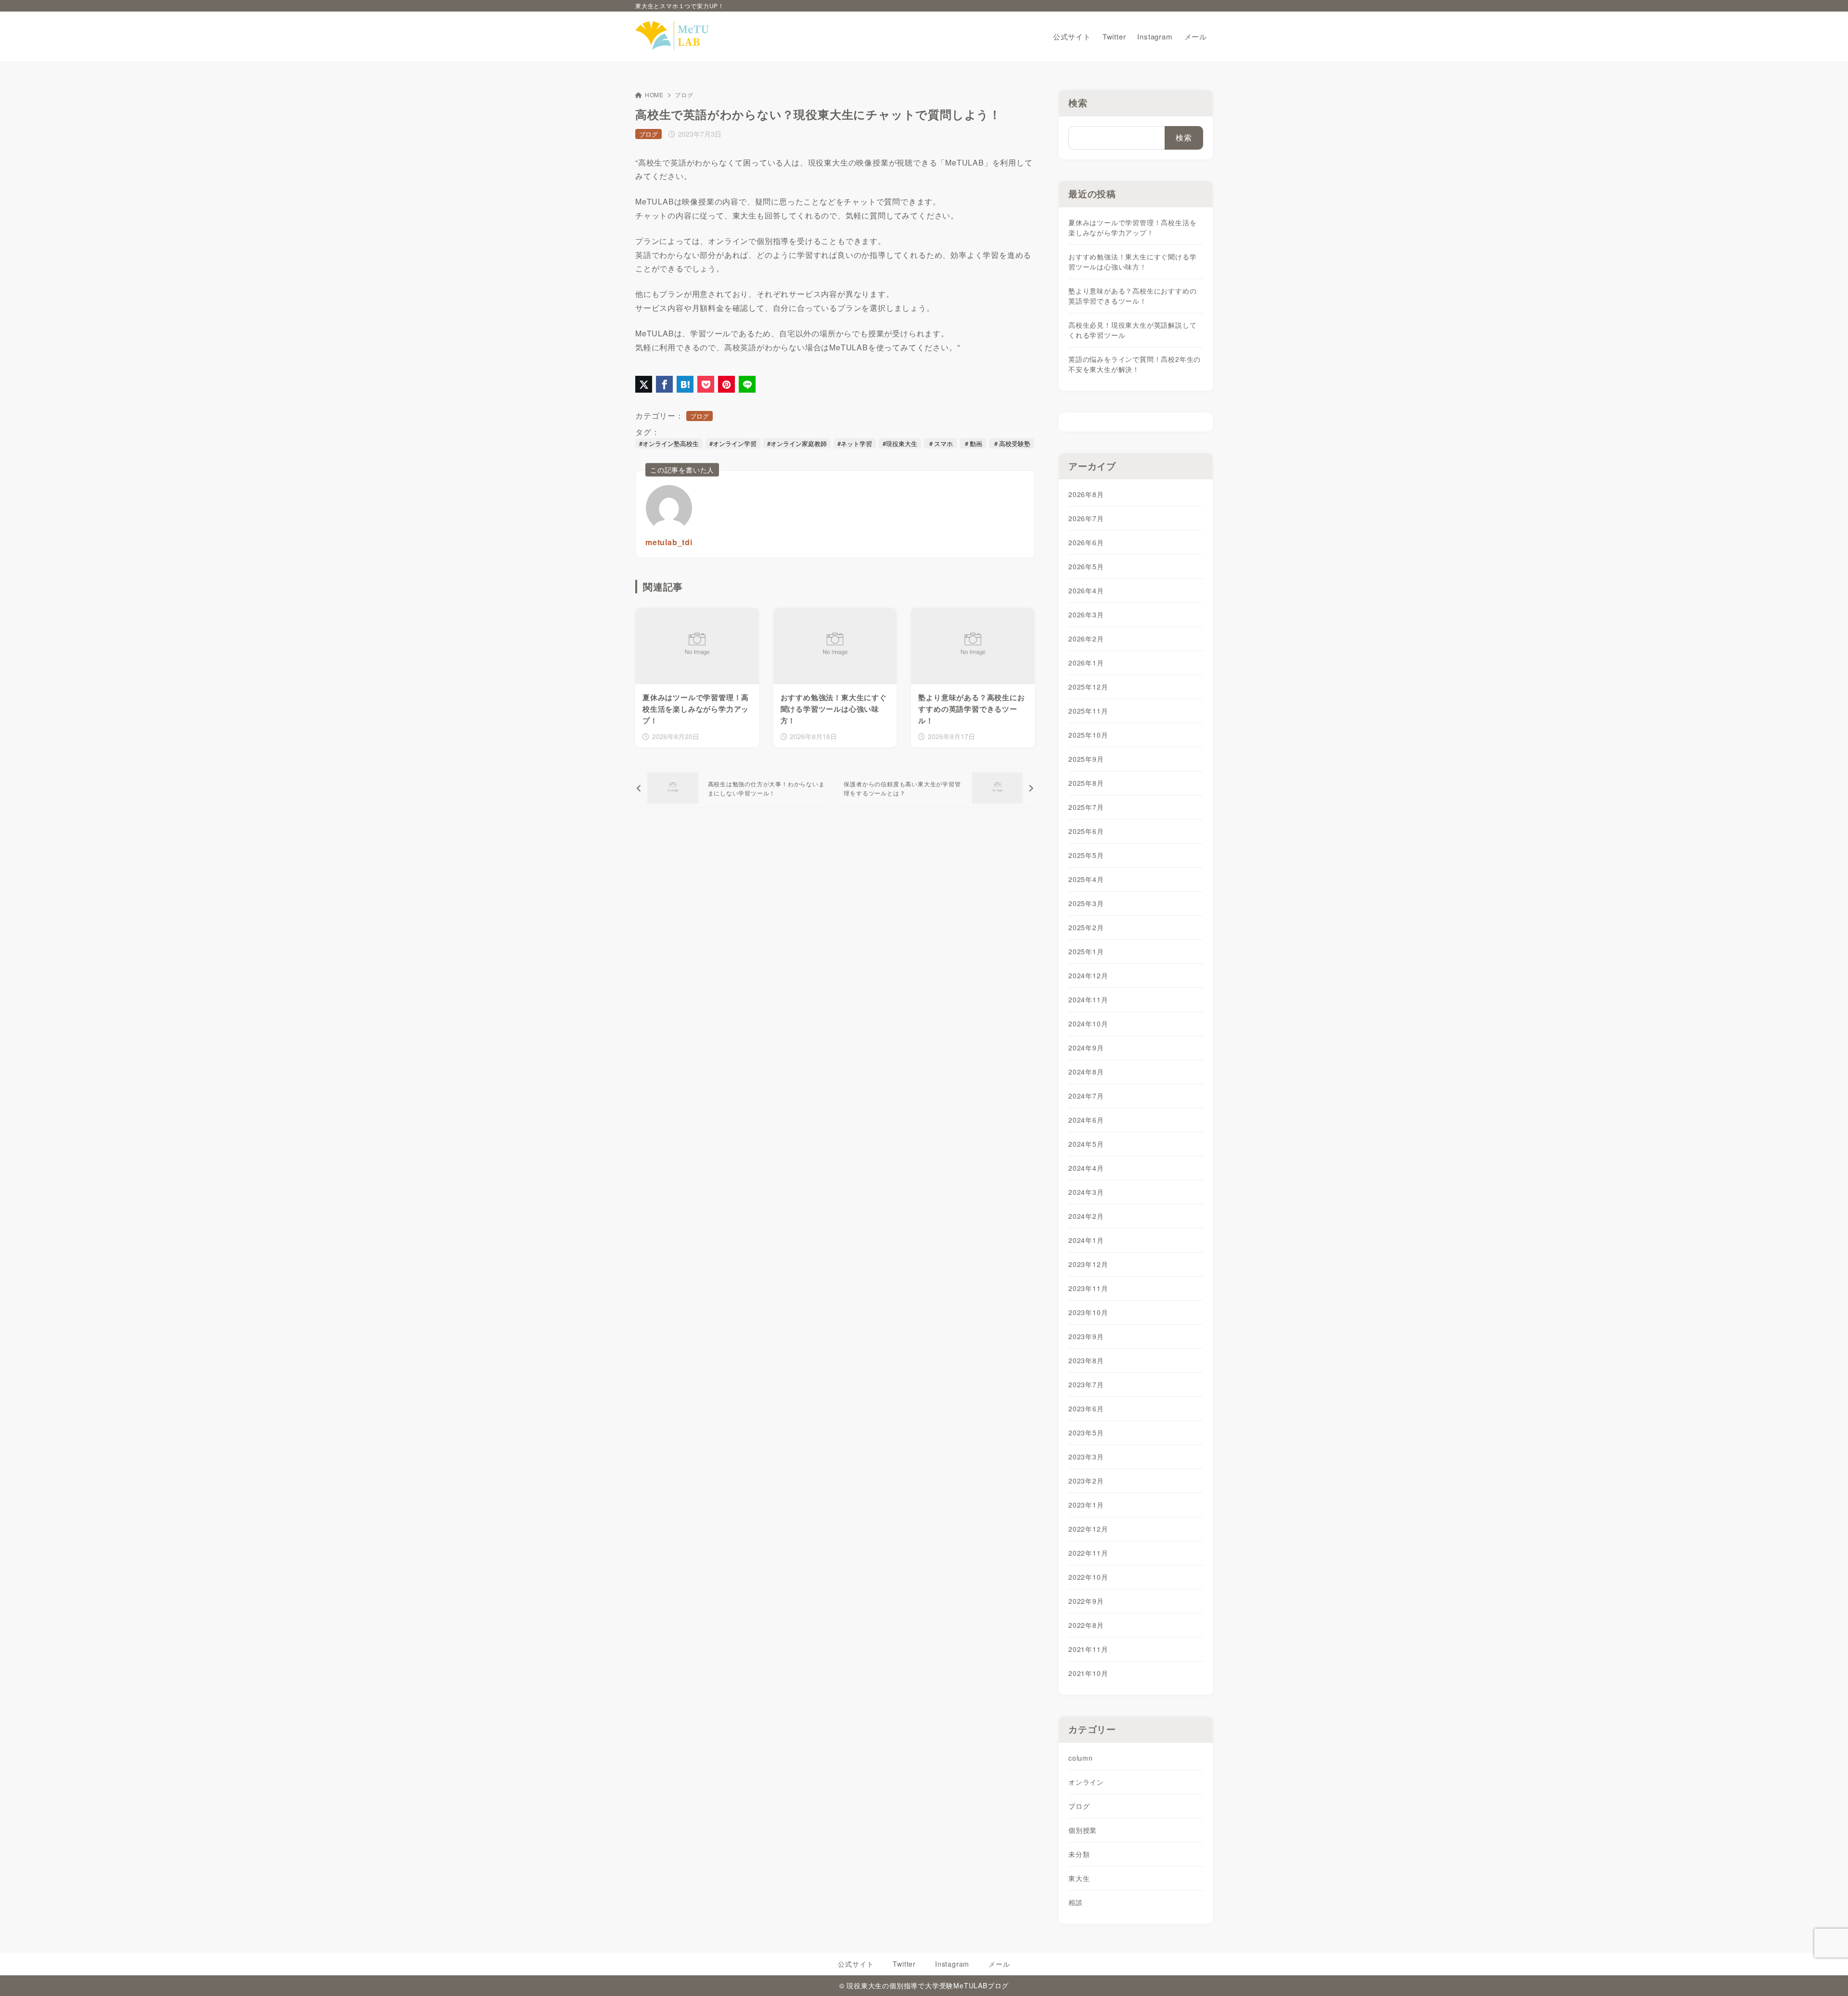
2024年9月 (1086, 1048)
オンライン (1086, 1782)
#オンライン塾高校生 (669, 443)
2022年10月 (1088, 1577)
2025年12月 (1088, 687)
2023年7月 (1086, 1384)
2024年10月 (1088, 1024)
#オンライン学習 (733, 443)
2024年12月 (1088, 975)
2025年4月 (1086, 879)
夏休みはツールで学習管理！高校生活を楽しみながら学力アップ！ (1132, 227)
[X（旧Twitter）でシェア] (644, 384)
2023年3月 (1086, 1457)
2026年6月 (1086, 542)
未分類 (1079, 1854)
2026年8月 (1086, 494)
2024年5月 (1086, 1144)
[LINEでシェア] (747, 384)
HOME (654, 95)
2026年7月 (1086, 518)
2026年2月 (1086, 639)
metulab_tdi (669, 542)
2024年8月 (1086, 1072)
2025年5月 (1086, 855)
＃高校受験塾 (1012, 443)
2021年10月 (1088, 1673)
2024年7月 (1086, 1096)
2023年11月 (1088, 1288)
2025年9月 (1086, 759)
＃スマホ (940, 443)
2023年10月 (1088, 1312)
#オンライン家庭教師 (797, 443)
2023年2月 (1086, 1481)
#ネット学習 (855, 443)
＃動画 (973, 443)
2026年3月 (1086, 614)
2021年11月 (1088, 1649)
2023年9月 (1086, 1336)
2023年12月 (1088, 1264)
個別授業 (1083, 1830)
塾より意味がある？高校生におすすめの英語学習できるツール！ (1132, 296)
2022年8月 (1086, 1625)
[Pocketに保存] (706, 384)
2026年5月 (1086, 566)
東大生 (1079, 1878)
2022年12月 (1088, 1529)
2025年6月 (1086, 831)
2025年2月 (1086, 927)
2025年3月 (1086, 903)
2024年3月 (1086, 1192)
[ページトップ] (1826, 1974)
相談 (1076, 1902)
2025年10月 (1088, 735)
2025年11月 (1088, 711)
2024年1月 (1086, 1240)
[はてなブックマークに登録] (685, 384)
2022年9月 (1086, 1601)
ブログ (684, 95)
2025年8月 (1086, 783)
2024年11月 (1088, 999)
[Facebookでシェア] (664, 384)
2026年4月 (1086, 590)
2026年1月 (1086, 663)
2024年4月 (1086, 1168)
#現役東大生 (900, 443)
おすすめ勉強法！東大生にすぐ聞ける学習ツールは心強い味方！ (1132, 262)
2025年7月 (1086, 807)
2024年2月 (1086, 1216)
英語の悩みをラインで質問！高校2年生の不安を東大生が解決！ (1135, 364)
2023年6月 (1086, 1408)
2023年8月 (1086, 1360)
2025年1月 (1086, 951)
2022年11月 (1088, 1553)
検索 (1078, 103)
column (1081, 1758)
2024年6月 (1086, 1120)
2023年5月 (1086, 1433)
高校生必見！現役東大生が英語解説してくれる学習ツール (1132, 330)
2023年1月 (1086, 1505)
